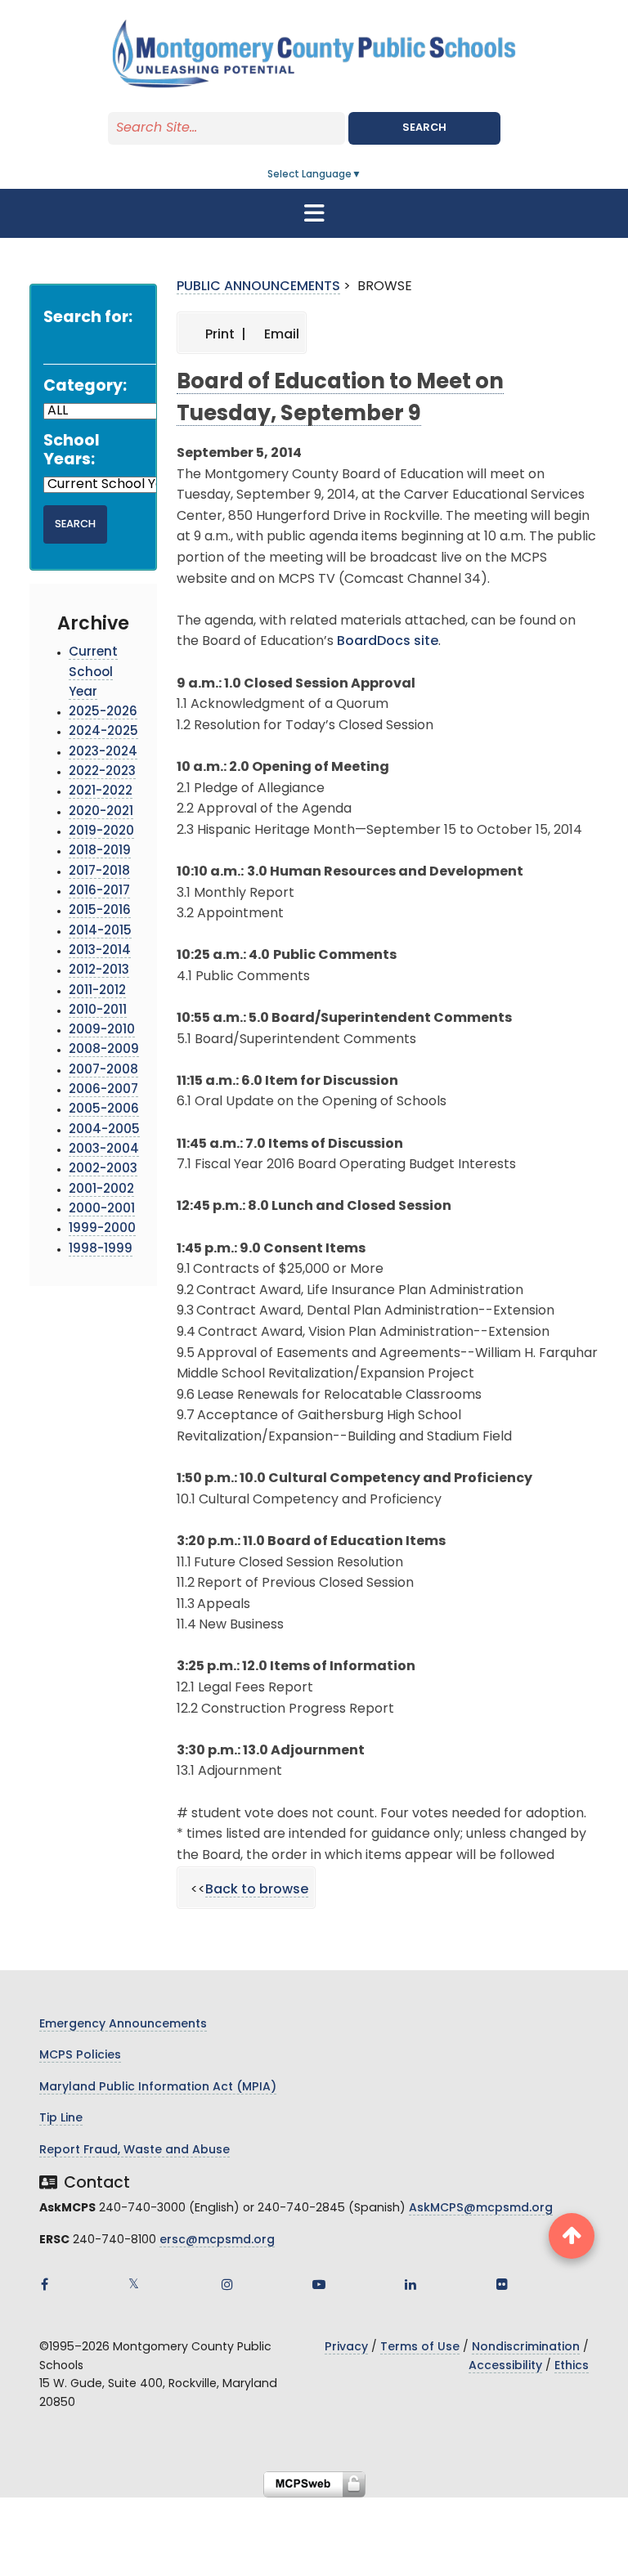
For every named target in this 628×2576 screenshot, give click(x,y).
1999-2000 (102, 1229)
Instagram (227, 2284)
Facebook (44, 2284)
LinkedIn (410, 2284)
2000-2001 (102, 1210)
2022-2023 (102, 772)
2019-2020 (101, 832)
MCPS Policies (80, 2056)
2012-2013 (99, 971)
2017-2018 (99, 872)
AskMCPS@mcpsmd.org (481, 2209)
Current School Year (93, 673)
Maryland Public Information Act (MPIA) (158, 2088)
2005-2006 (104, 1110)
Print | (224, 335)
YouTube (319, 2284)
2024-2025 (103, 732)
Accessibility (505, 2366)
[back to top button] (572, 2236)
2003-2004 (104, 1150)
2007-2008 (103, 1071)
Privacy (346, 2348)
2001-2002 (101, 1190)
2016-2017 (99, 892)
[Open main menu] (314, 213)
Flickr (502, 2284)
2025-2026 (103, 712)
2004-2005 (104, 1130)
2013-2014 (100, 951)
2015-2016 (100, 911)
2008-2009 (104, 1050)
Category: (85, 387)
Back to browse (257, 1890)
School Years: (72, 451)
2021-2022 (101, 792)
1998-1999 (101, 1250)
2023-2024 (103, 753)
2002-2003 (103, 1169)
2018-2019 (100, 851)
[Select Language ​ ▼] (362, 175)
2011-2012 (97, 991)
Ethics (572, 2366)
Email (280, 335)
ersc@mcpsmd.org (217, 2240)
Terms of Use (420, 2348)
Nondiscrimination (526, 2348)
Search (424, 128)
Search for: (88, 318)
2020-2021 (101, 812)
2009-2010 (102, 1030)
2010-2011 (98, 1011)
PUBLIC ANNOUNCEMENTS (258, 287)
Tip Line (61, 2119)
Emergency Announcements (123, 2025)
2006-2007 (103, 1090)
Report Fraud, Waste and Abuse (135, 2150)
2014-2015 (100, 932)
